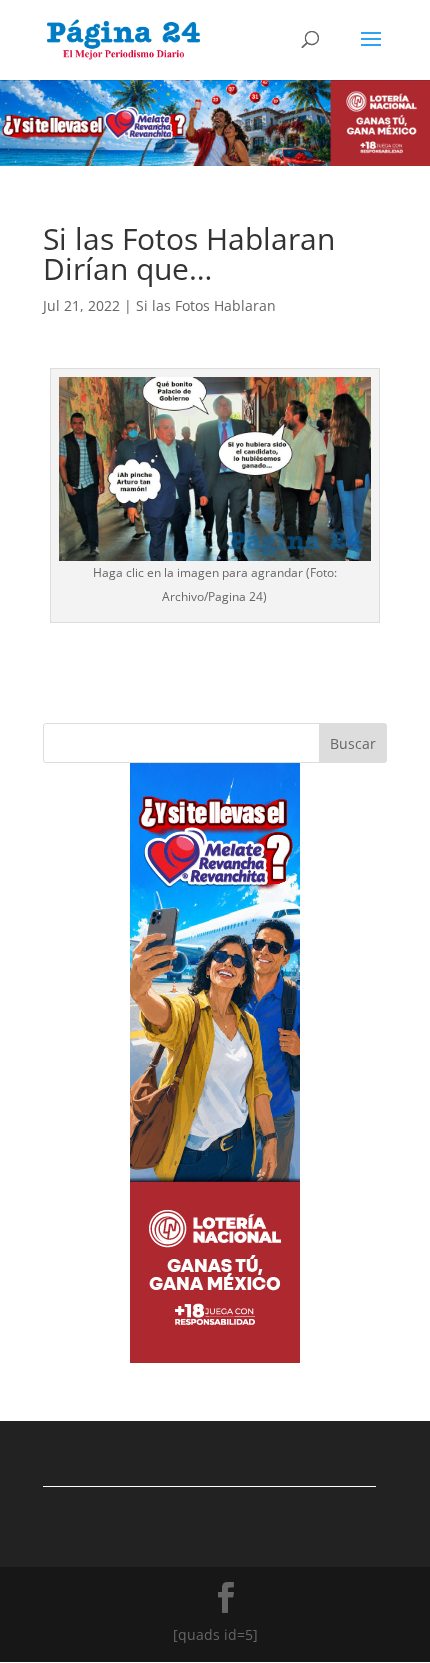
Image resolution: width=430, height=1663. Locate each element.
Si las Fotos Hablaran (206, 305)
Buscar (353, 743)
